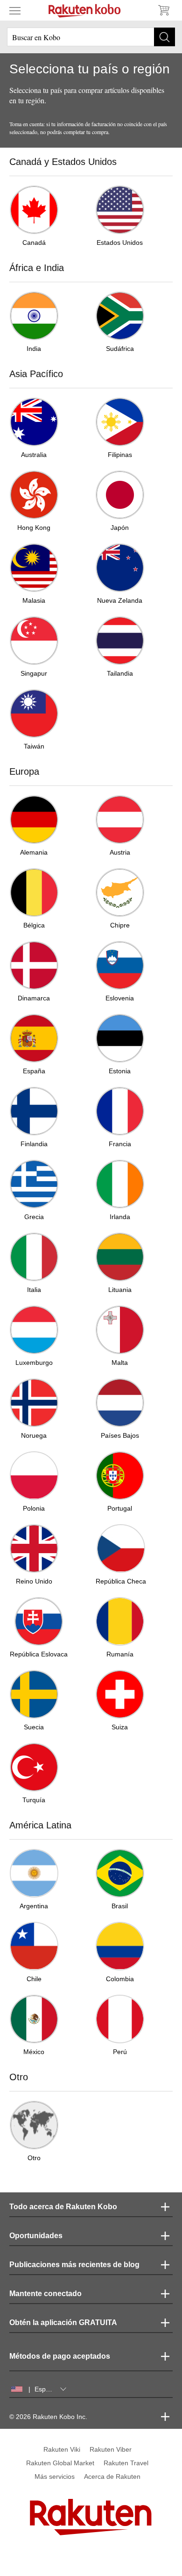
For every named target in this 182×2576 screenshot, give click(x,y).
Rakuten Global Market (60, 2463)
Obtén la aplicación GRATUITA (63, 2323)
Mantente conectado (45, 2294)
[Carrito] (163, 10)
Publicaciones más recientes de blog (74, 2265)
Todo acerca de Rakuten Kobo (63, 2207)
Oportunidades (36, 2236)
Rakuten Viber (111, 2449)
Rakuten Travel (126, 2463)
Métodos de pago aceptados (60, 2356)
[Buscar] (164, 37)
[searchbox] (91, 37)
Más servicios (55, 2476)
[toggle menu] (15, 10)
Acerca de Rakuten (112, 2476)
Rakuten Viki (62, 2449)
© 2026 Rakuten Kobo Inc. (48, 2417)
